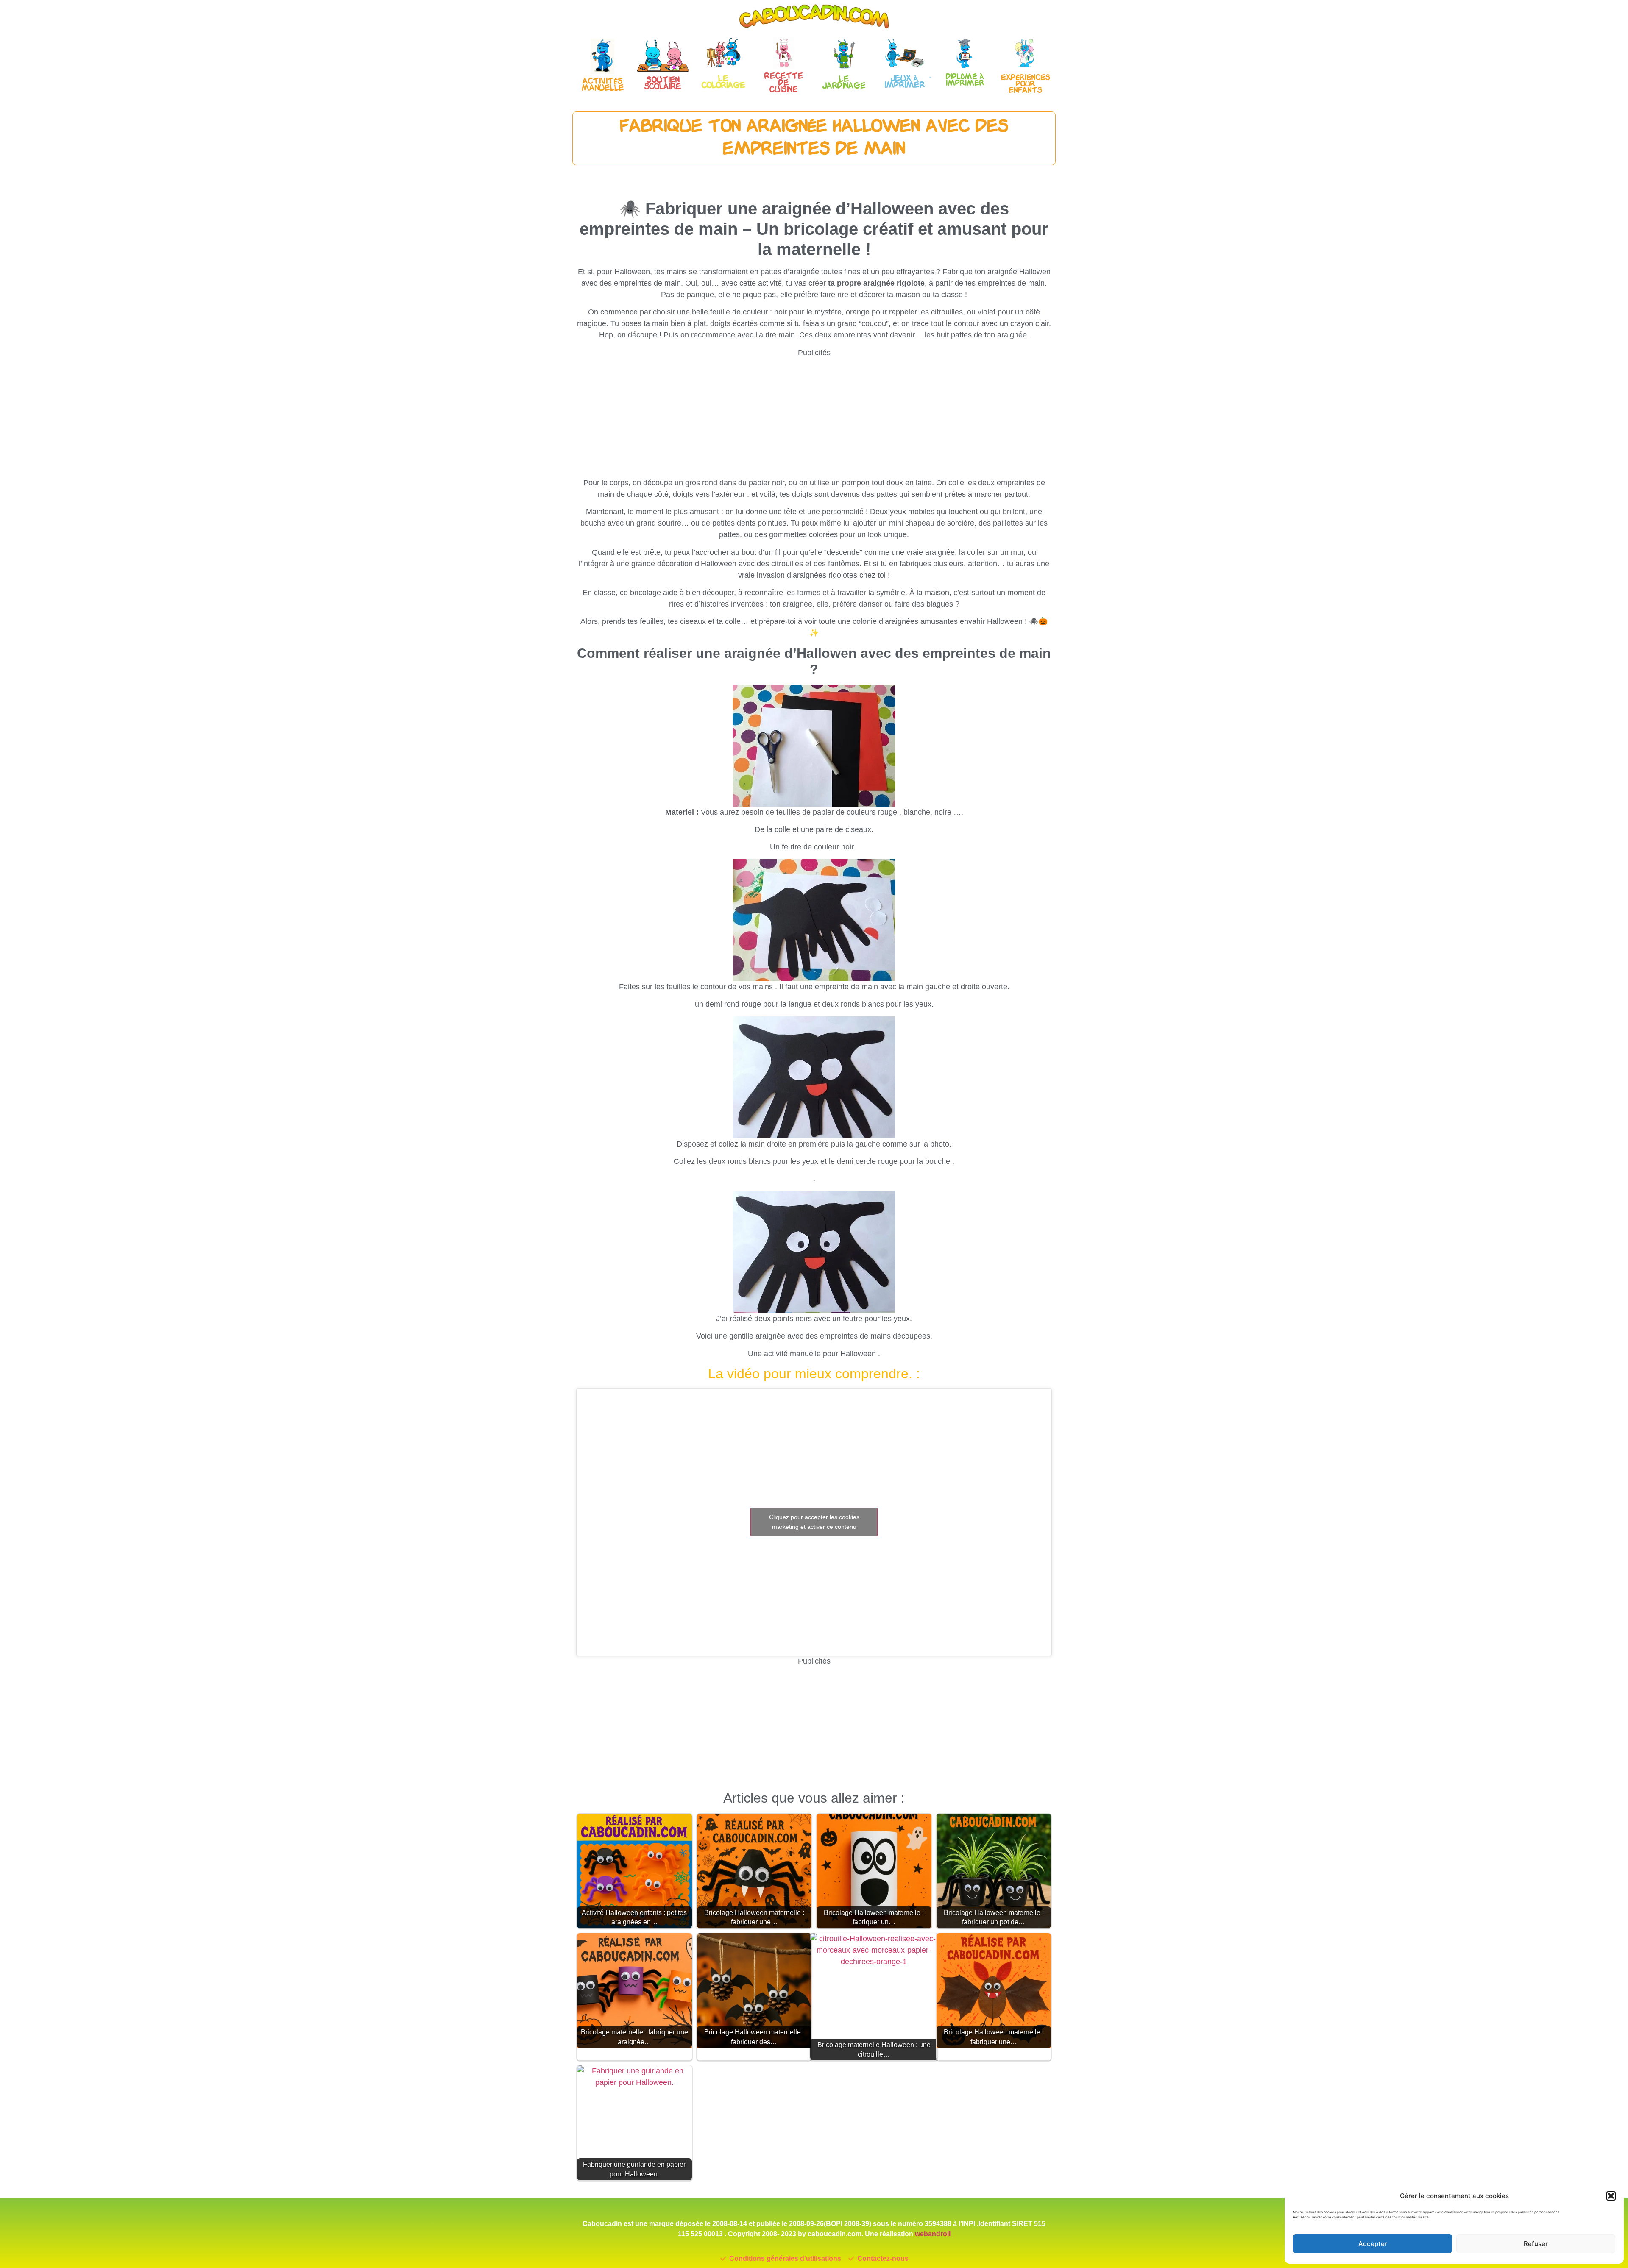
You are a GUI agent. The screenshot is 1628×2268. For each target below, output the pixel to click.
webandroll (933, 2234)
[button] (1611, 2196)
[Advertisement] (814, 418)
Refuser (1536, 2244)
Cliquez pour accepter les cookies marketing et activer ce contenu (814, 1522)
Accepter (1373, 2244)
